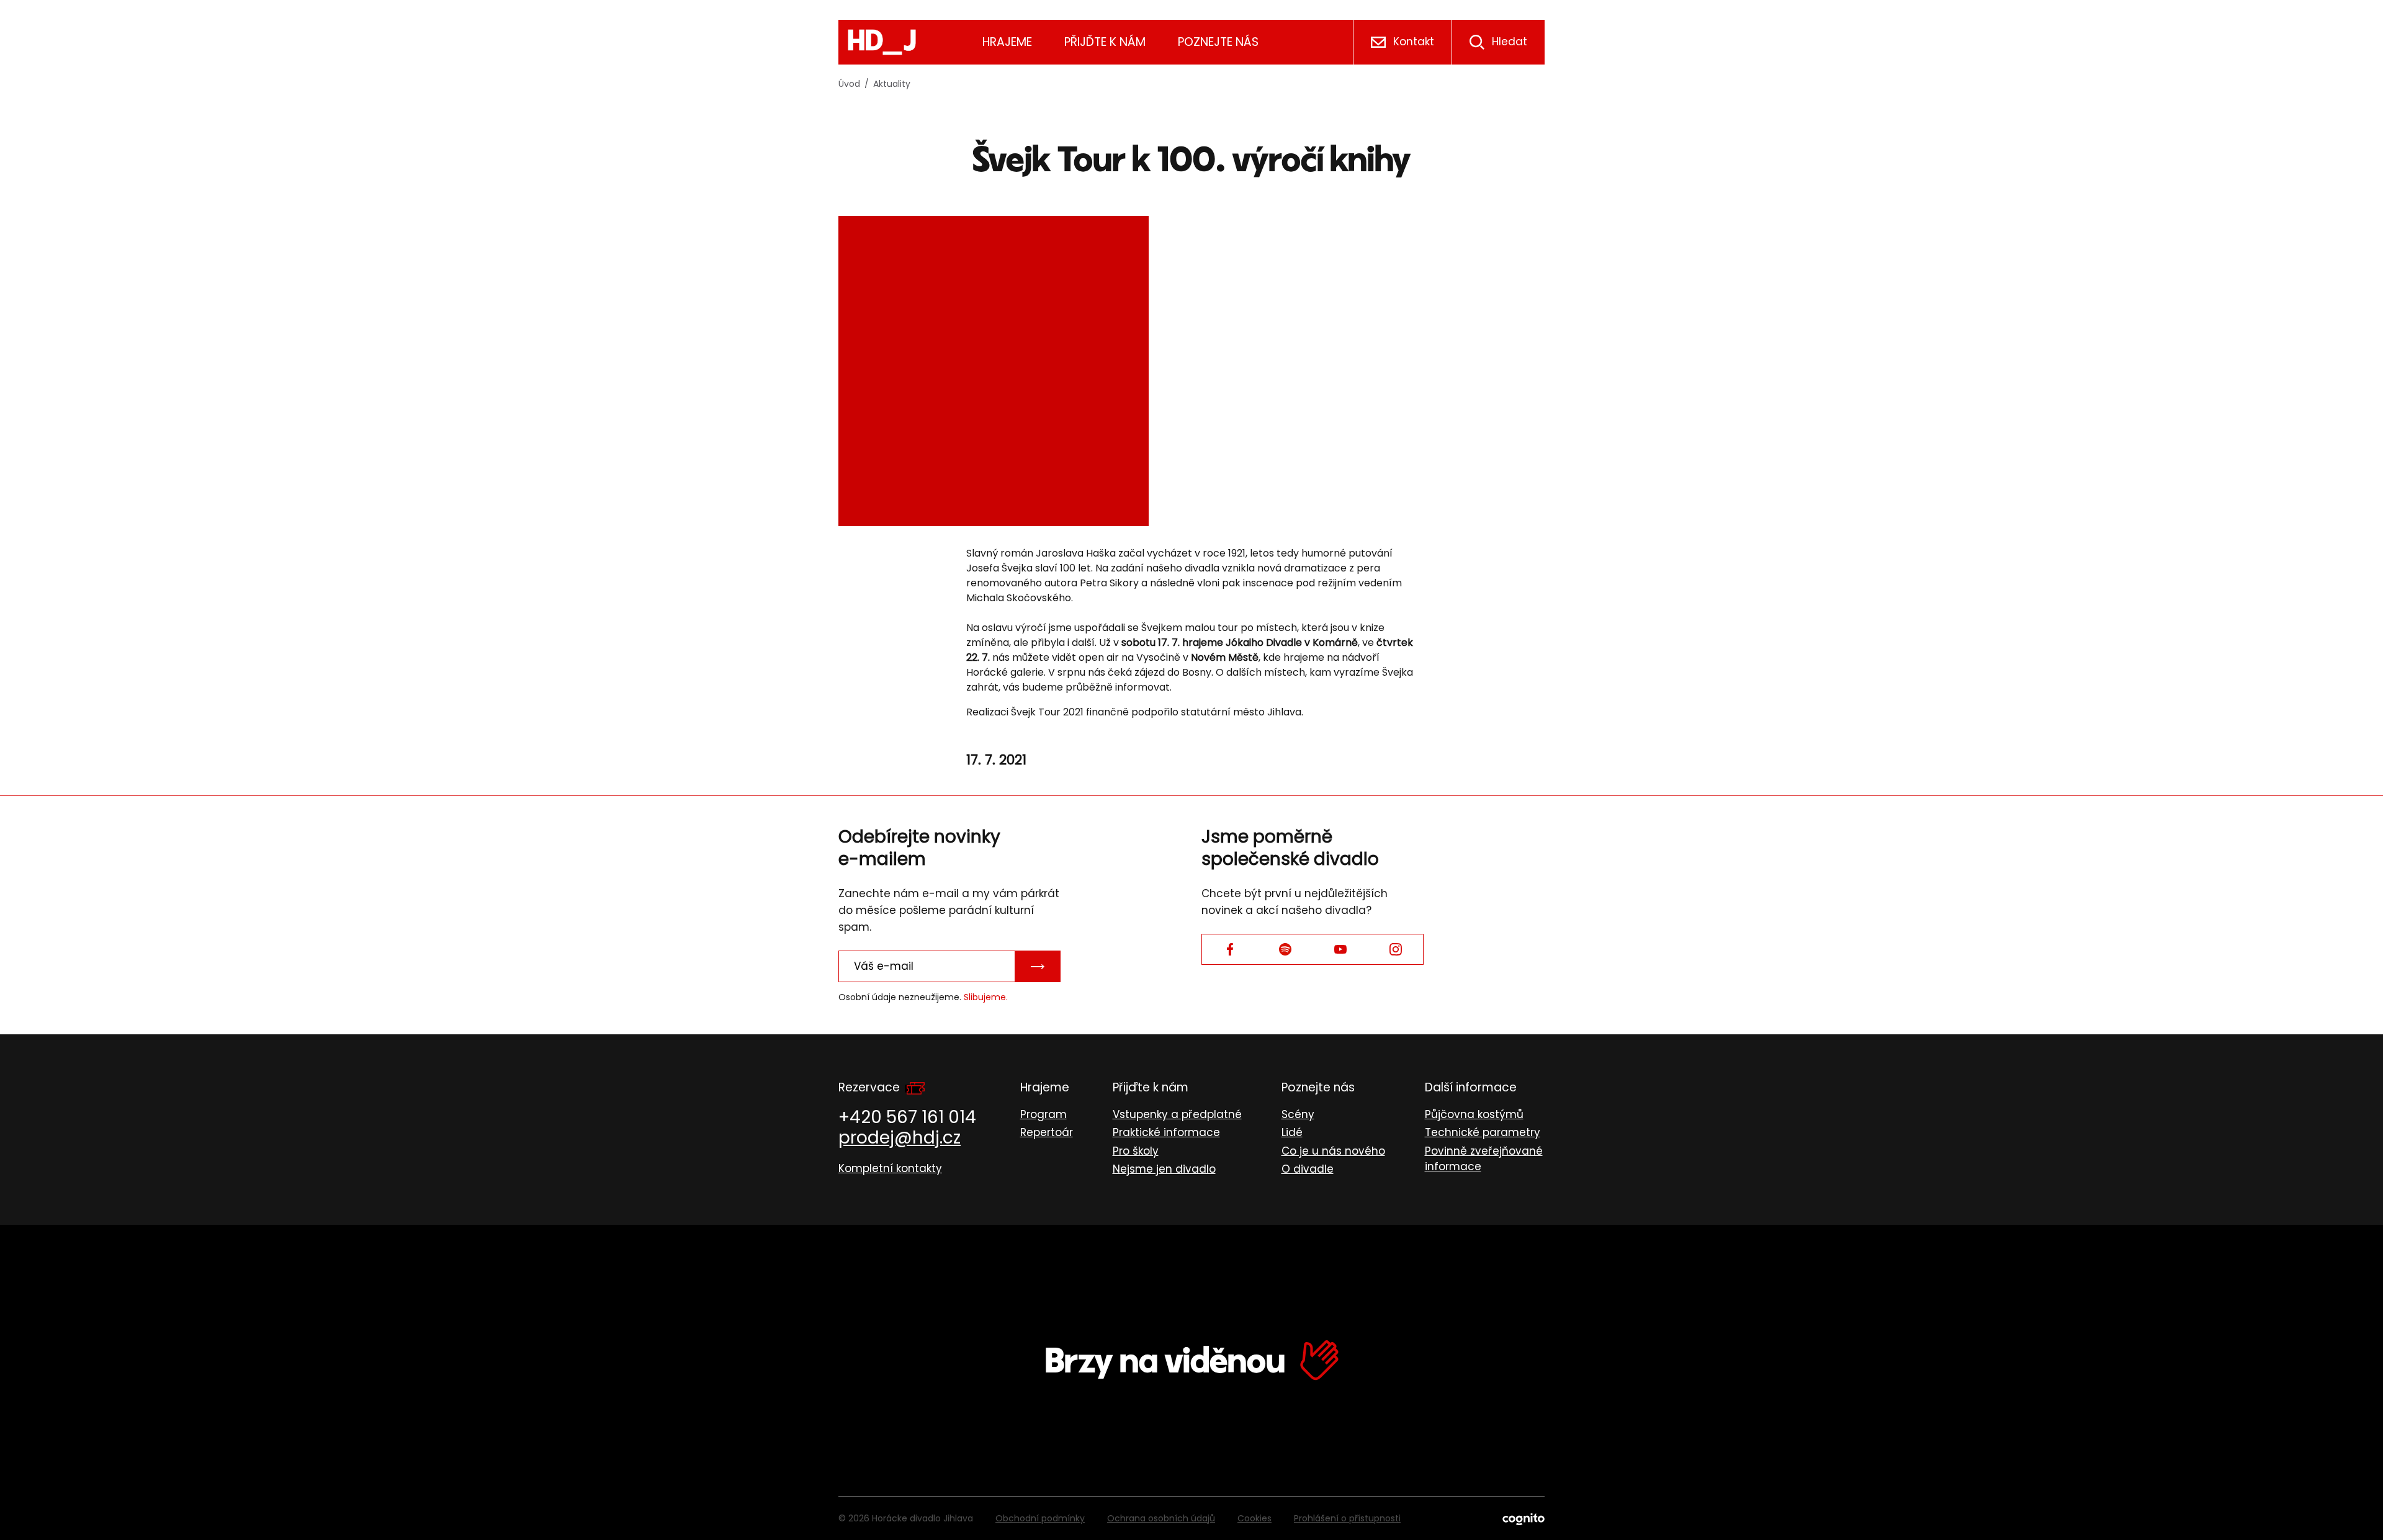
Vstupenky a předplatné (1177, 1114)
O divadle (1308, 1169)
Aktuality (892, 84)
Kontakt (1414, 42)
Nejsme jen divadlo (1164, 1169)
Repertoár (1047, 1132)
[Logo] (882, 42)
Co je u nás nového (1333, 1151)
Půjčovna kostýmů (1474, 1114)
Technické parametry (1483, 1132)
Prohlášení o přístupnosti (1347, 1518)
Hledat (1510, 42)
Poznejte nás (1218, 42)
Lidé (1292, 1132)
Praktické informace (1166, 1132)
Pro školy (1136, 1151)
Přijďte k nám (1105, 42)
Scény (1298, 1114)
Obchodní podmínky (1040, 1518)
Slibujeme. (986, 997)
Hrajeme (1007, 42)
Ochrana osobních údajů (1161, 1518)
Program (1043, 1114)
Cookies (1254, 1518)
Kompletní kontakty (890, 1168)
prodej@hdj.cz (900, 1138)
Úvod (849, 84)
